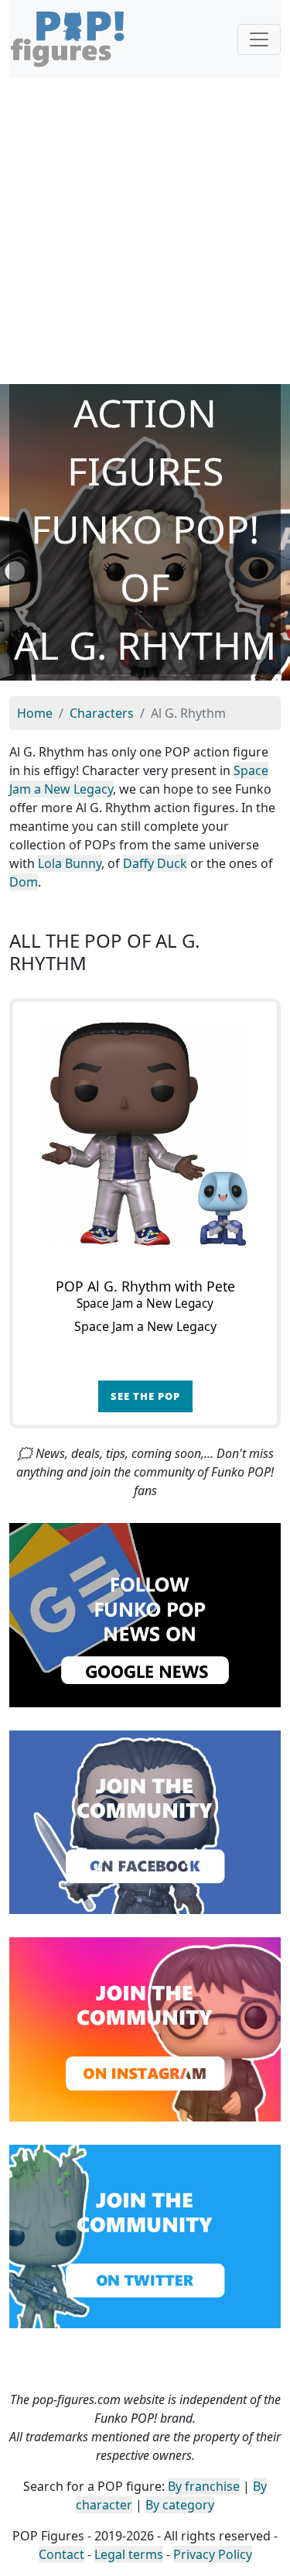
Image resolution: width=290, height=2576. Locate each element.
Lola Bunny (70, 863)
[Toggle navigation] (259, 39)
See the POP (145, 1396)
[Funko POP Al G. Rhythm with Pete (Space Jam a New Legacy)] (145, 1134)
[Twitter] (145, 2235)
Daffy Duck (155, 863)
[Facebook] (145, 1821)
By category (180, 2505)
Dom (24, 882)
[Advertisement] (145, 231)
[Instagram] (145, 2028)
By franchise (204, 2486)
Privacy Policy (213, 2554)
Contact (61, 2554)
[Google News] (145, 1614)
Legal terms (129, 2554)
